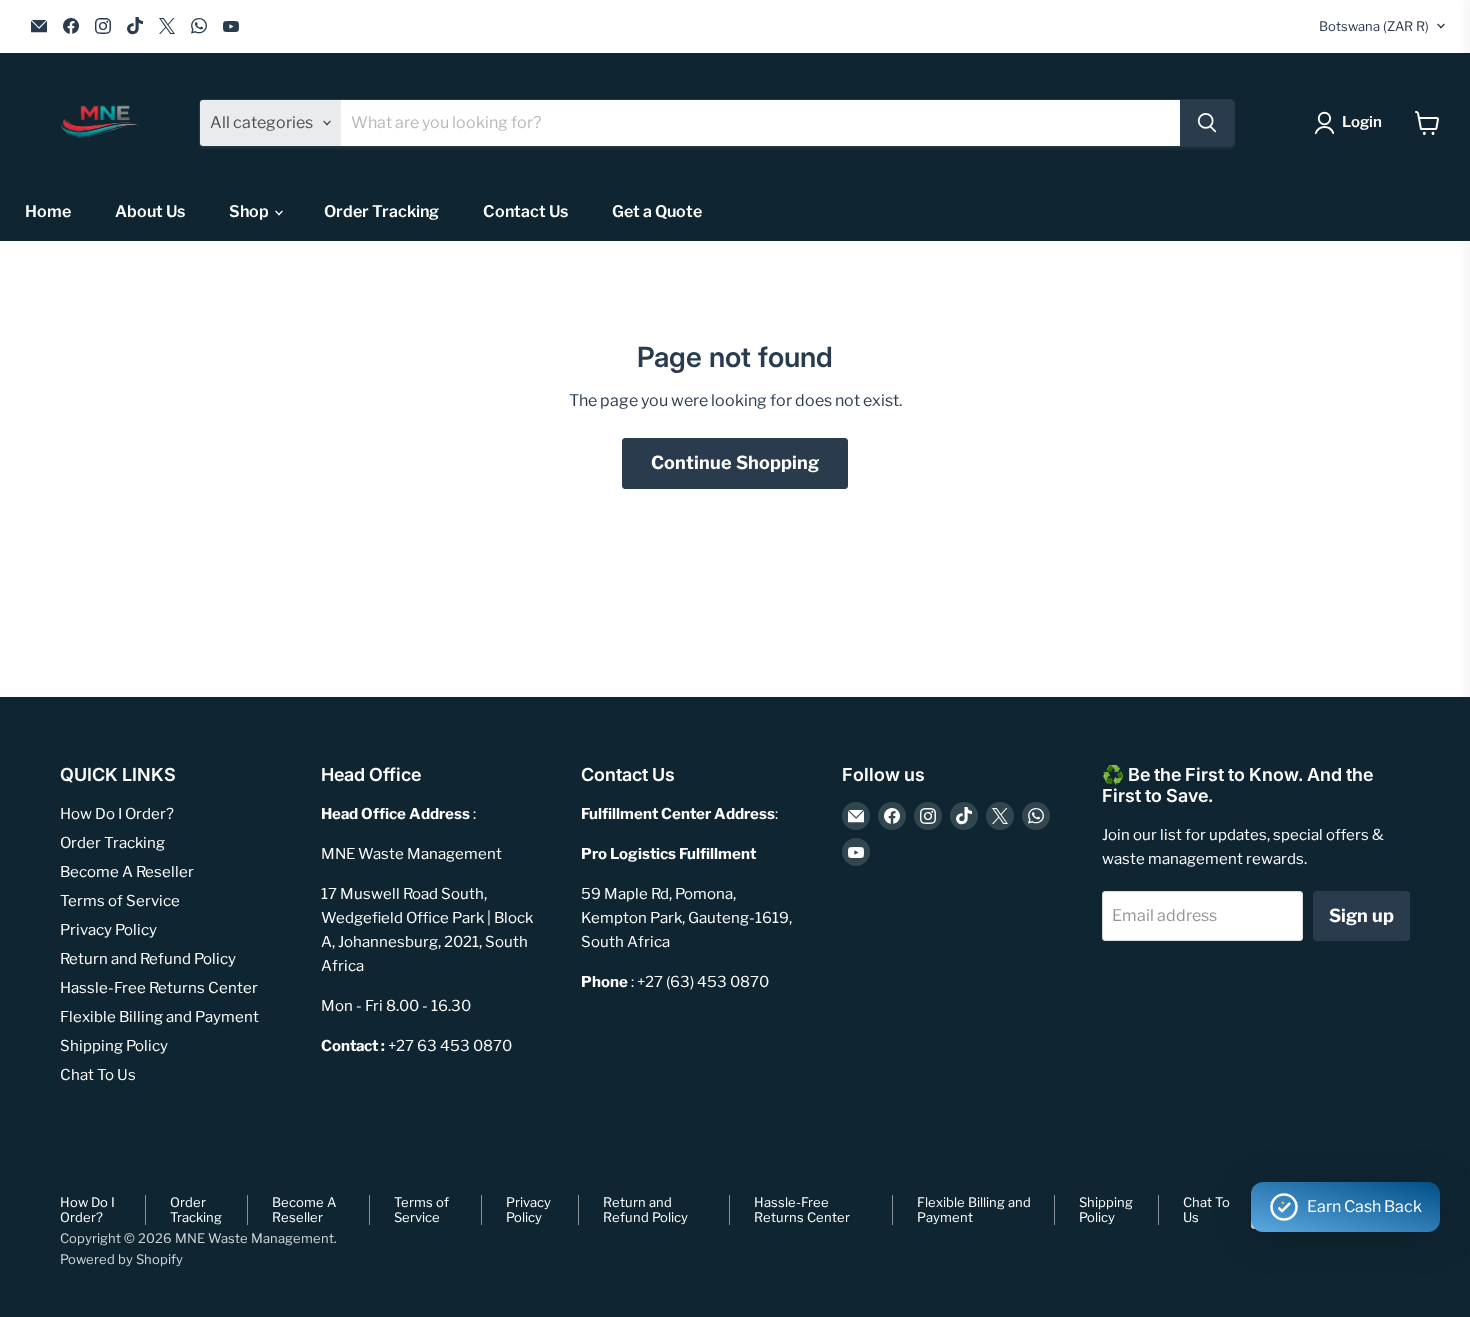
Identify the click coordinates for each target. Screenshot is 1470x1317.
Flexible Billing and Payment (159, 1017)
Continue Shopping (735, 462)
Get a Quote (657, 211)
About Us (150, 211)
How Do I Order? (117, 814)
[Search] (1207, 123)
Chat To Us (98, 1075)
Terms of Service (120, 901)
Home (48, 211)
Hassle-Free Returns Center (159, 988)
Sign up (1361, 915)
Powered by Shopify (121, 1259)
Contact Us (525, 211)
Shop (250, 211)
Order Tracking (381, 211)
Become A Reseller (127, 872)
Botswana (1374, 26)
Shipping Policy (114, 1046)
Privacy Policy (108, 930)
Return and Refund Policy (148, 959)
